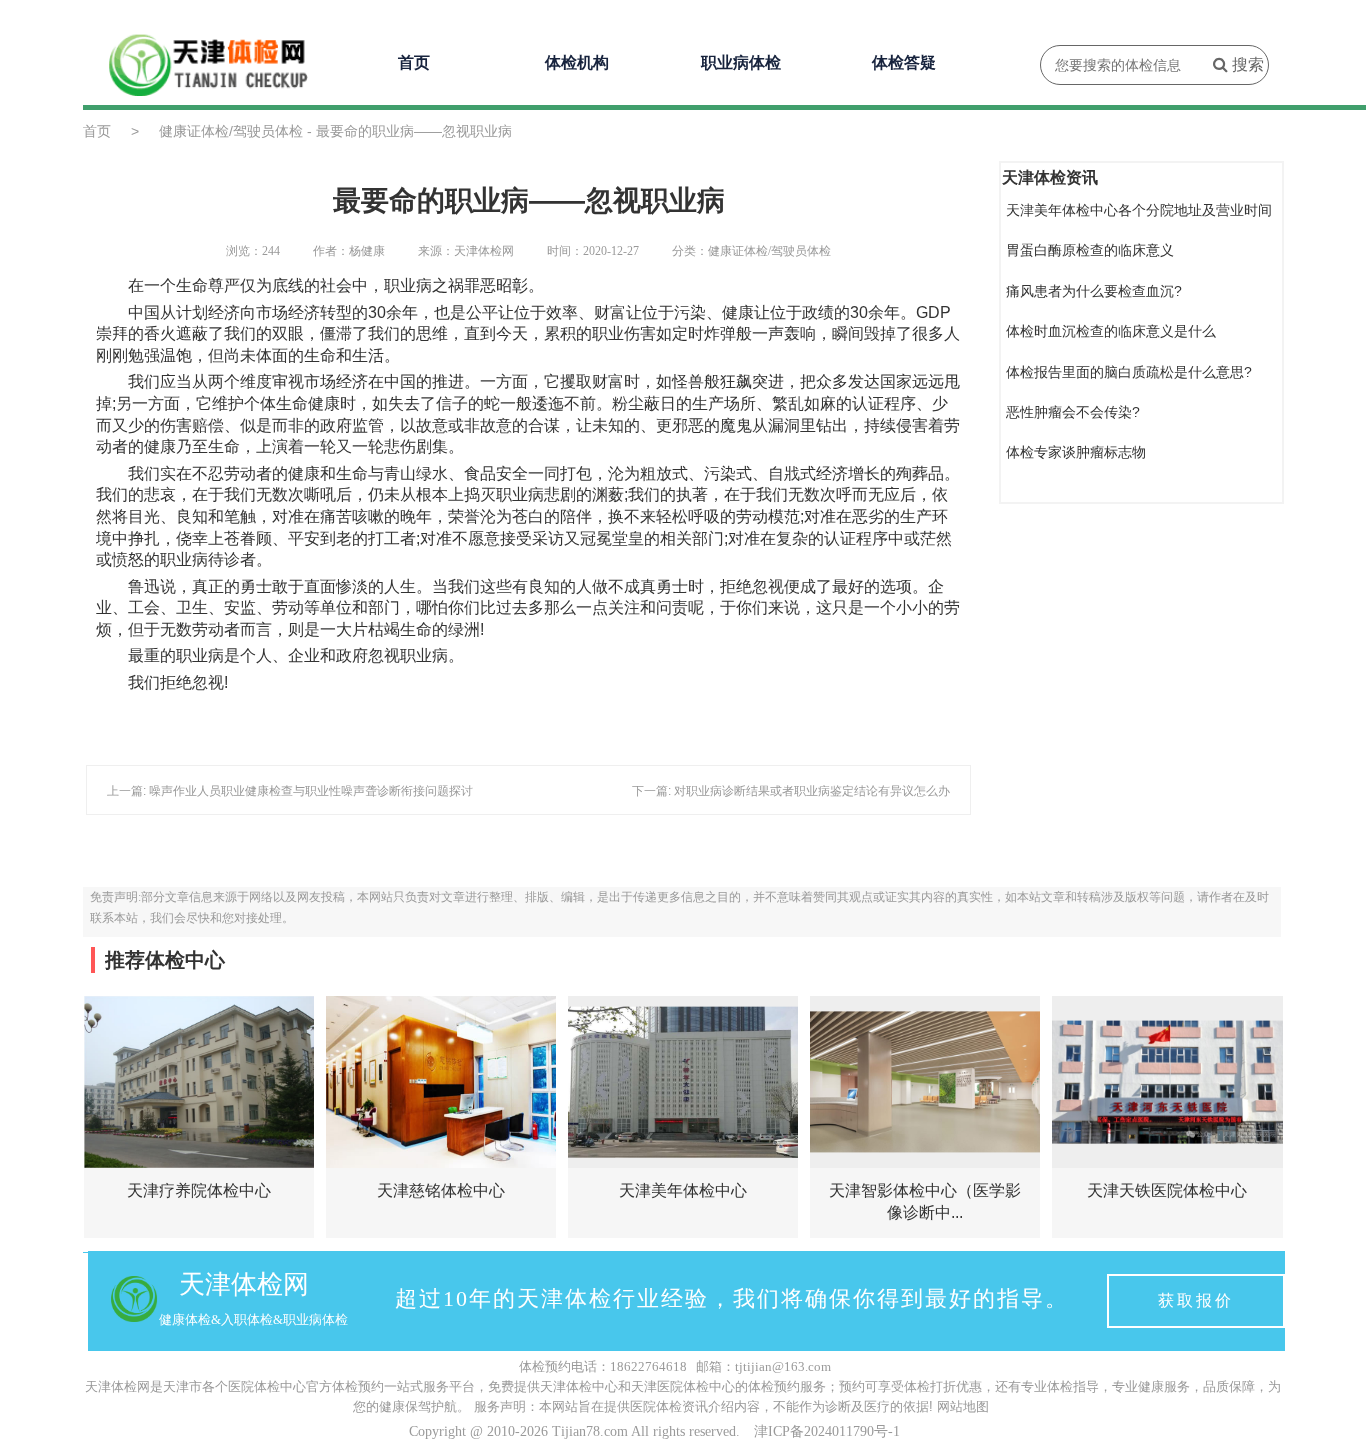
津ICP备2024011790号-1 (827, 1431)
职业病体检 (741, 62)
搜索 (1246, 64)
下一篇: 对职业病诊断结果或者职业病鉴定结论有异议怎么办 (791, 791)
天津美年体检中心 (683, 1190)
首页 (414, 62)
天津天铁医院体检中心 (1167, 1190)
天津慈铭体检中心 (441, 1190)
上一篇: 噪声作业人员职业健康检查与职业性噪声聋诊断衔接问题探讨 (290, 791)
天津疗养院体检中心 (199, 1190)
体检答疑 (904, 62)
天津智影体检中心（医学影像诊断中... (925, 1201)
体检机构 (577, 62)
